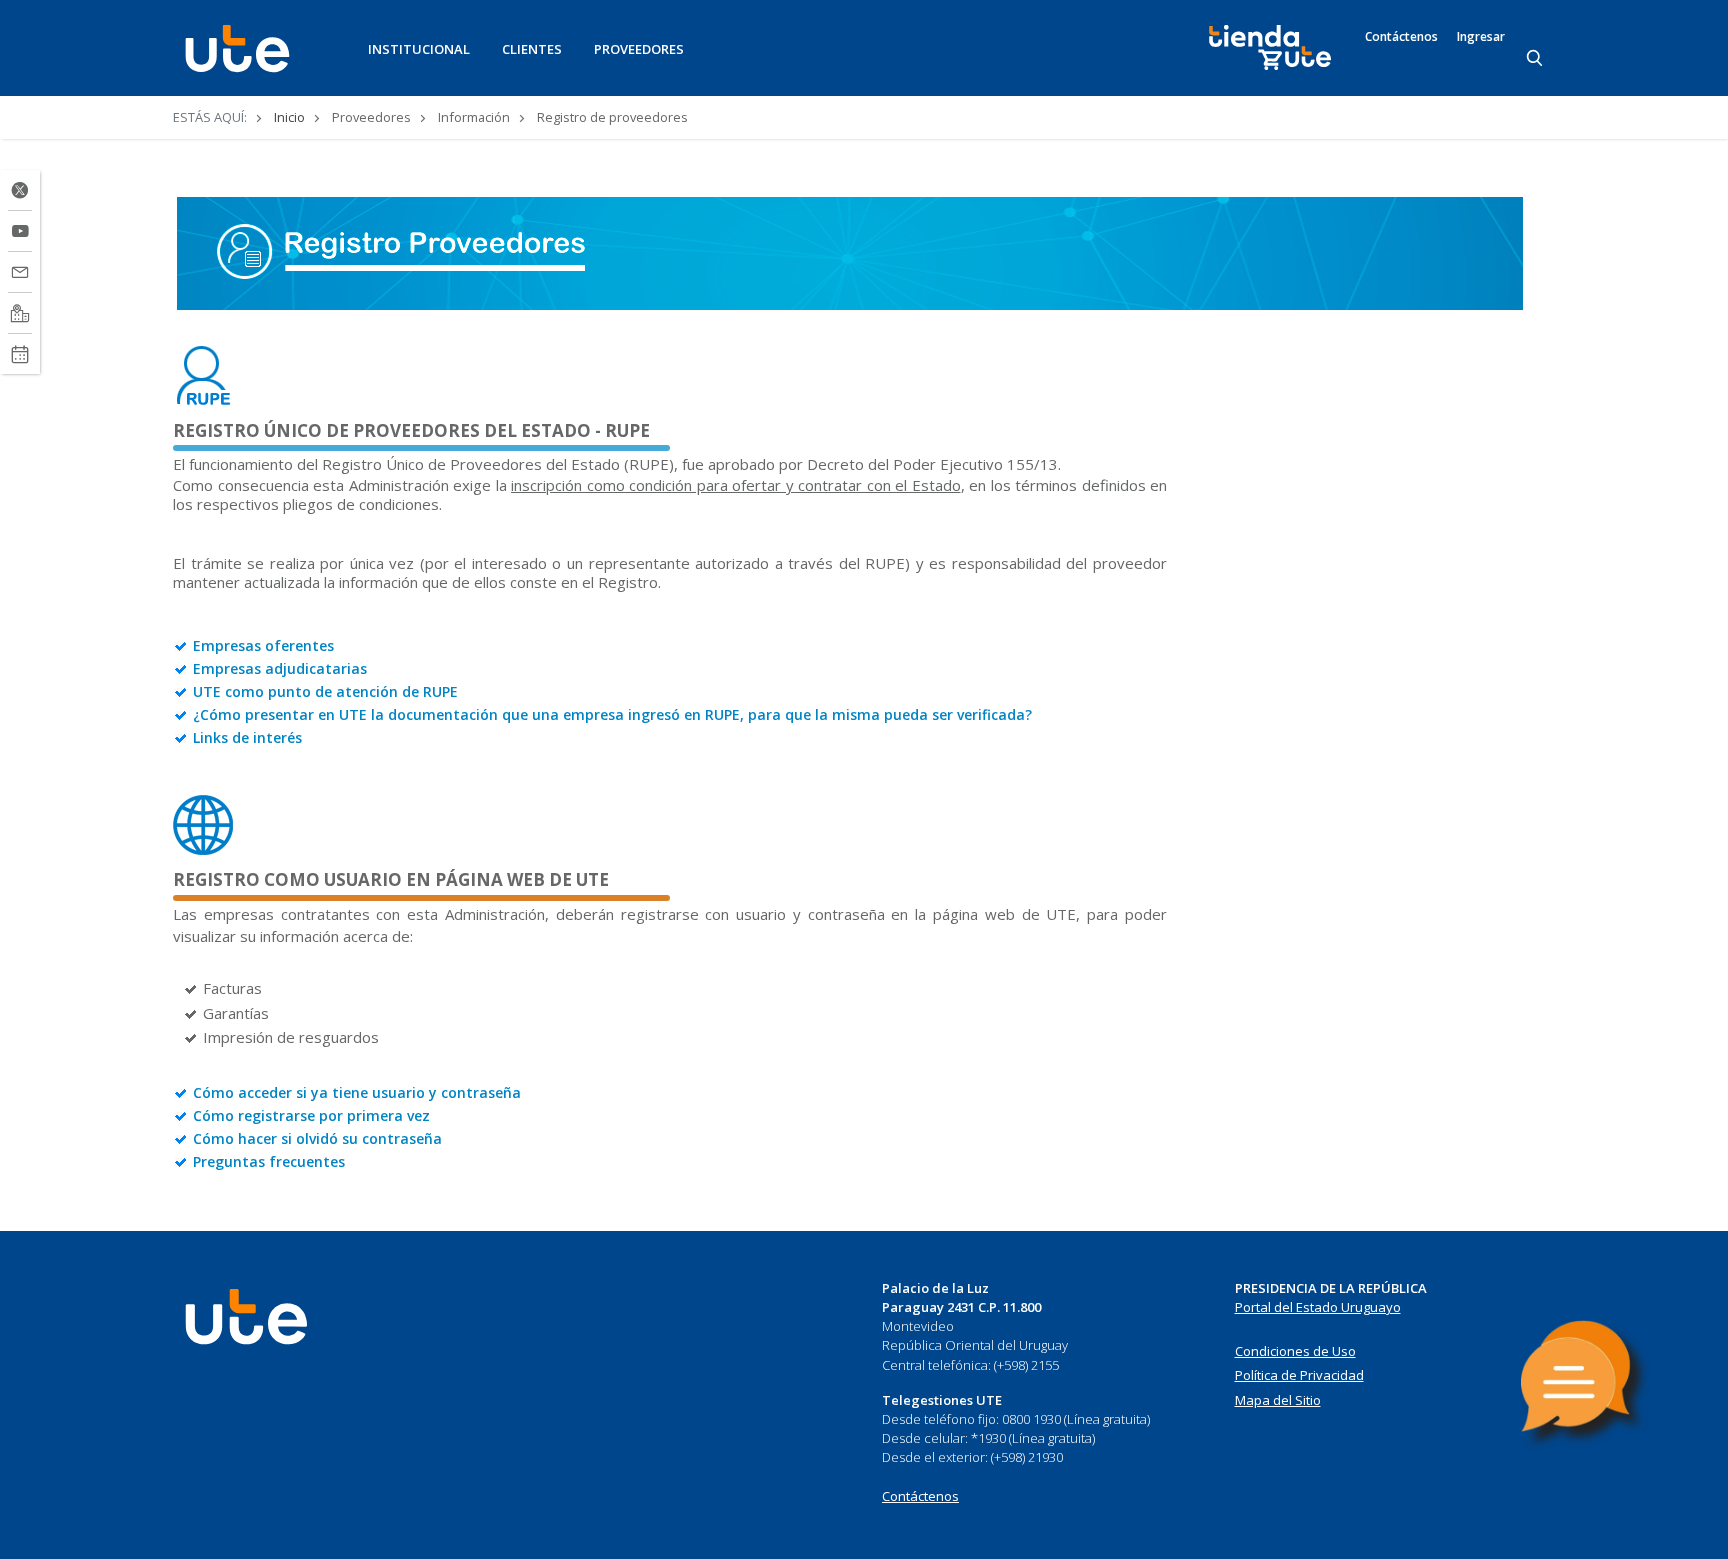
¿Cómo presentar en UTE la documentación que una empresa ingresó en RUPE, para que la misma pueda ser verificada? (612, 714)
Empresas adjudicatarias (280, 668)
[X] (20, 190)
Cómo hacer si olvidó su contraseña (317, 1138)
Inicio (289, 117)
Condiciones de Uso (1295, 1351)
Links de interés (247, 737)
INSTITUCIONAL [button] (419, 49)
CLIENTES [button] (532, 49)
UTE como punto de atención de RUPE (325, 691)
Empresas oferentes (263, 645)
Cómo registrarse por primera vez (311, 1115)
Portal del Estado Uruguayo (1318, 1307)
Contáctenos (1401, 37)
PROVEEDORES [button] (639, 49)
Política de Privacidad (1299, 1375)
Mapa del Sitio (1278, 1400)
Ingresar (1481, 37)
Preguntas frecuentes (269, 1161)
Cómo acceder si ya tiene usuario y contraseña (357, 1092)
